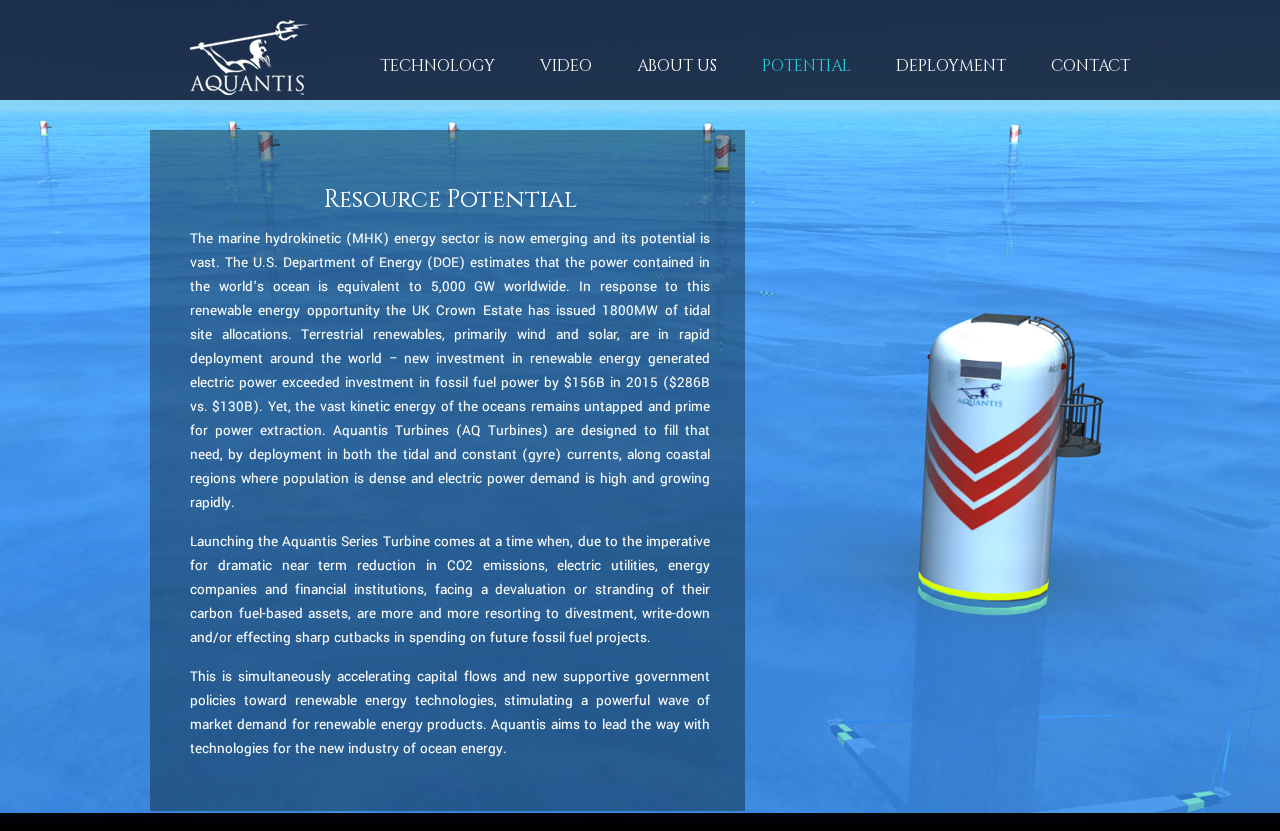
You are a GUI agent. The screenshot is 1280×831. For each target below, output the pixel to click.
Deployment (951, 66)
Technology (415, 75)
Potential (806, 66)
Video (566, 66)
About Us (654, 75)
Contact (1090, 66)
